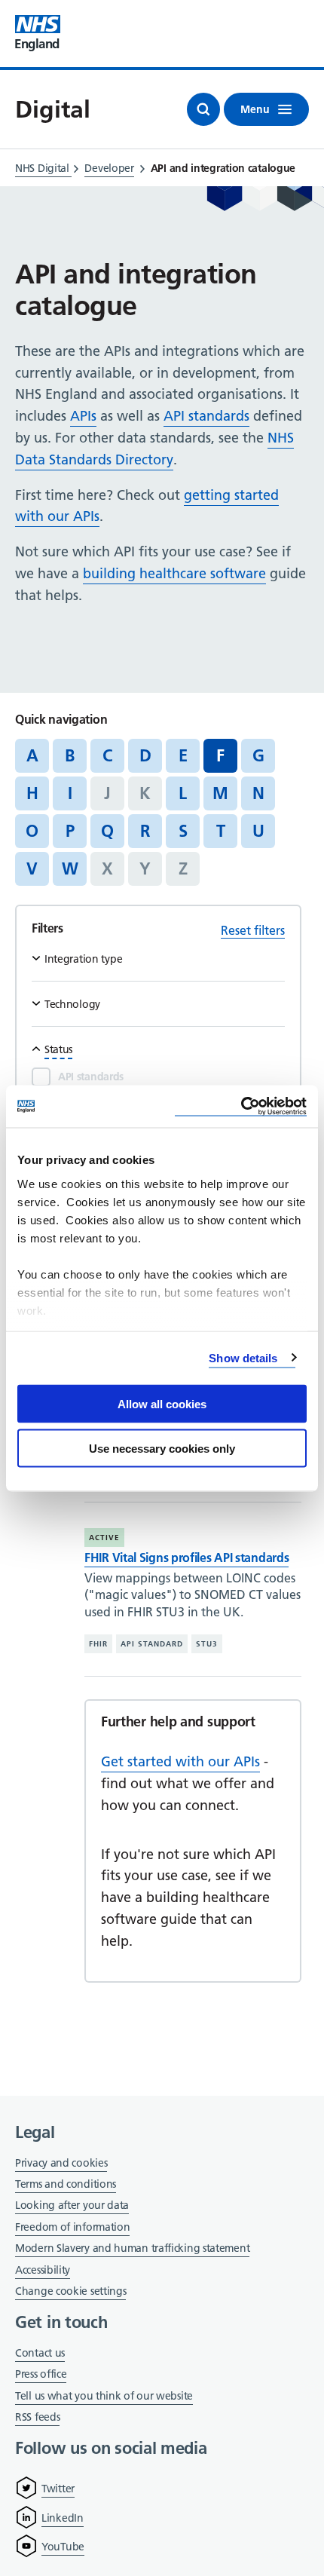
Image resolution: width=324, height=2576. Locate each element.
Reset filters (253, 930)
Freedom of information (72, 2227)
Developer (109, 168)
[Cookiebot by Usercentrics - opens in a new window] (241, 1106)
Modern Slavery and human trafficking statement (132, 2249)
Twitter (58, 2489)
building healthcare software (174, 573)
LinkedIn (63, 2518)
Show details (243, 1357)
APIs (83, 416)
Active (104, 1538)
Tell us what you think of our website (104, 2396)
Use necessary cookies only (162, 1448)
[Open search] (203, 109)
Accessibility (43, 2270)
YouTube (63, 2547)
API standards (206, 416)
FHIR (98, 1644)
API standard (152, 1644)
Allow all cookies (162, 1404)
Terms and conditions (66, 2184)
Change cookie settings (70, 2292)
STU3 (207, 1644)
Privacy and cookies (61, 2163)
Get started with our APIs (180, 1761)
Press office (41, 2375)
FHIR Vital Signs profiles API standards (186, 1558)
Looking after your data (72, 2205)
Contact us (40, 2353)
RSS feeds (37, 2417)
